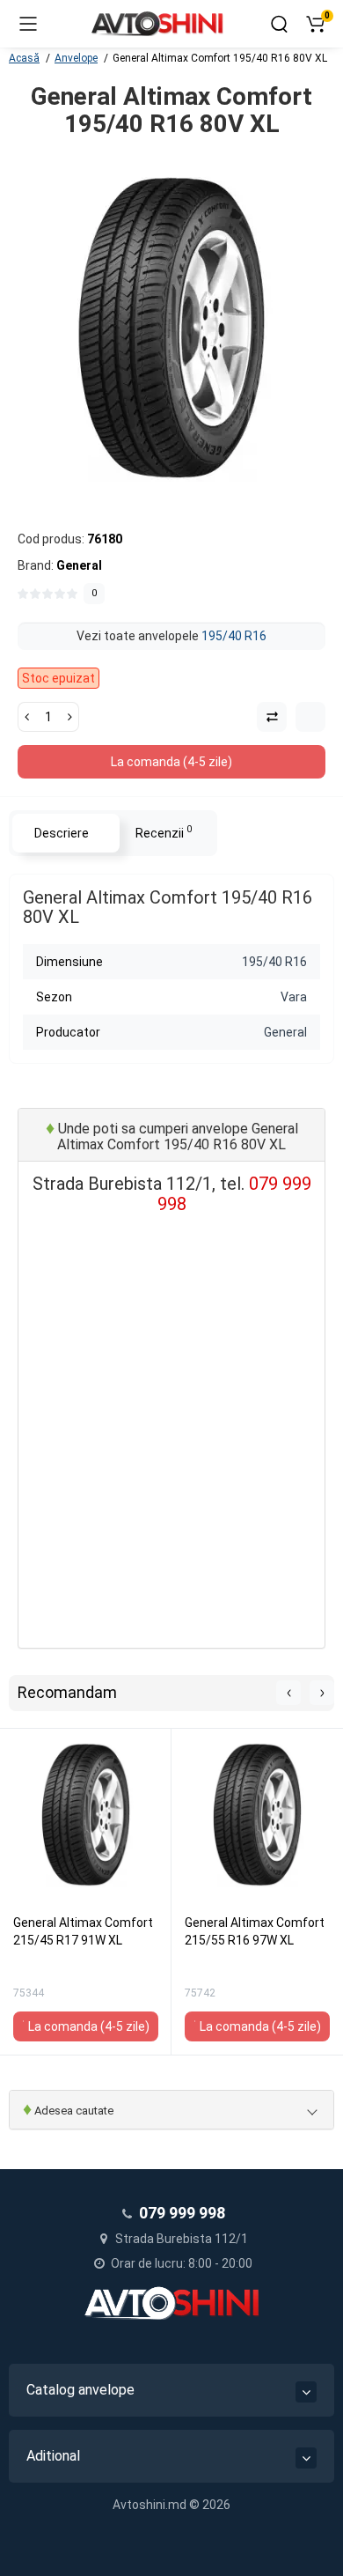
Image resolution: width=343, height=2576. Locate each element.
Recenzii (164, 831)
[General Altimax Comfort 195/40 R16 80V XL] (171, 328)
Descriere (62, 833)
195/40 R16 (234, 636)
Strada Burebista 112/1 (180, 2239)
